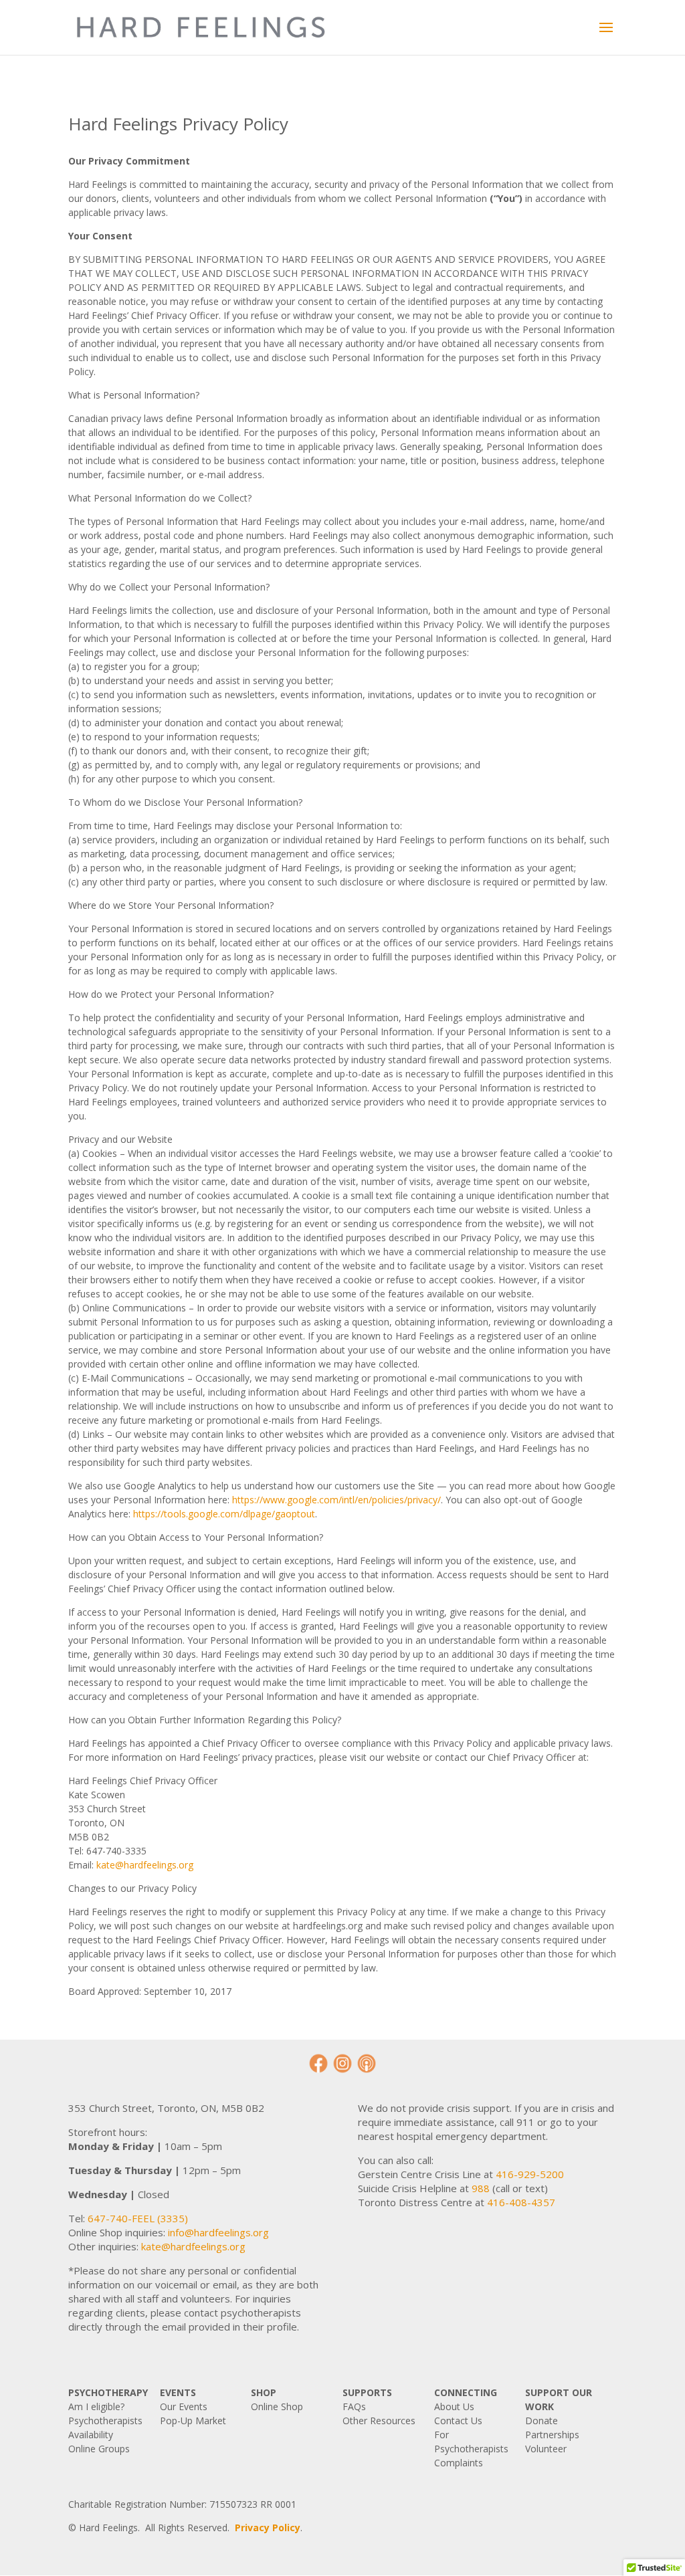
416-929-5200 (530, 2174)
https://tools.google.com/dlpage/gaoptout (224, 1514)
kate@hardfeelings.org (145, 1865)
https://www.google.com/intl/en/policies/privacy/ (336, 1500)
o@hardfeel (205, 2232)
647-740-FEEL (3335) (138, 2218)
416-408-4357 (521, 2202)
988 (481, 2188)
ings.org (251, 2232)
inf (173, 2232)
